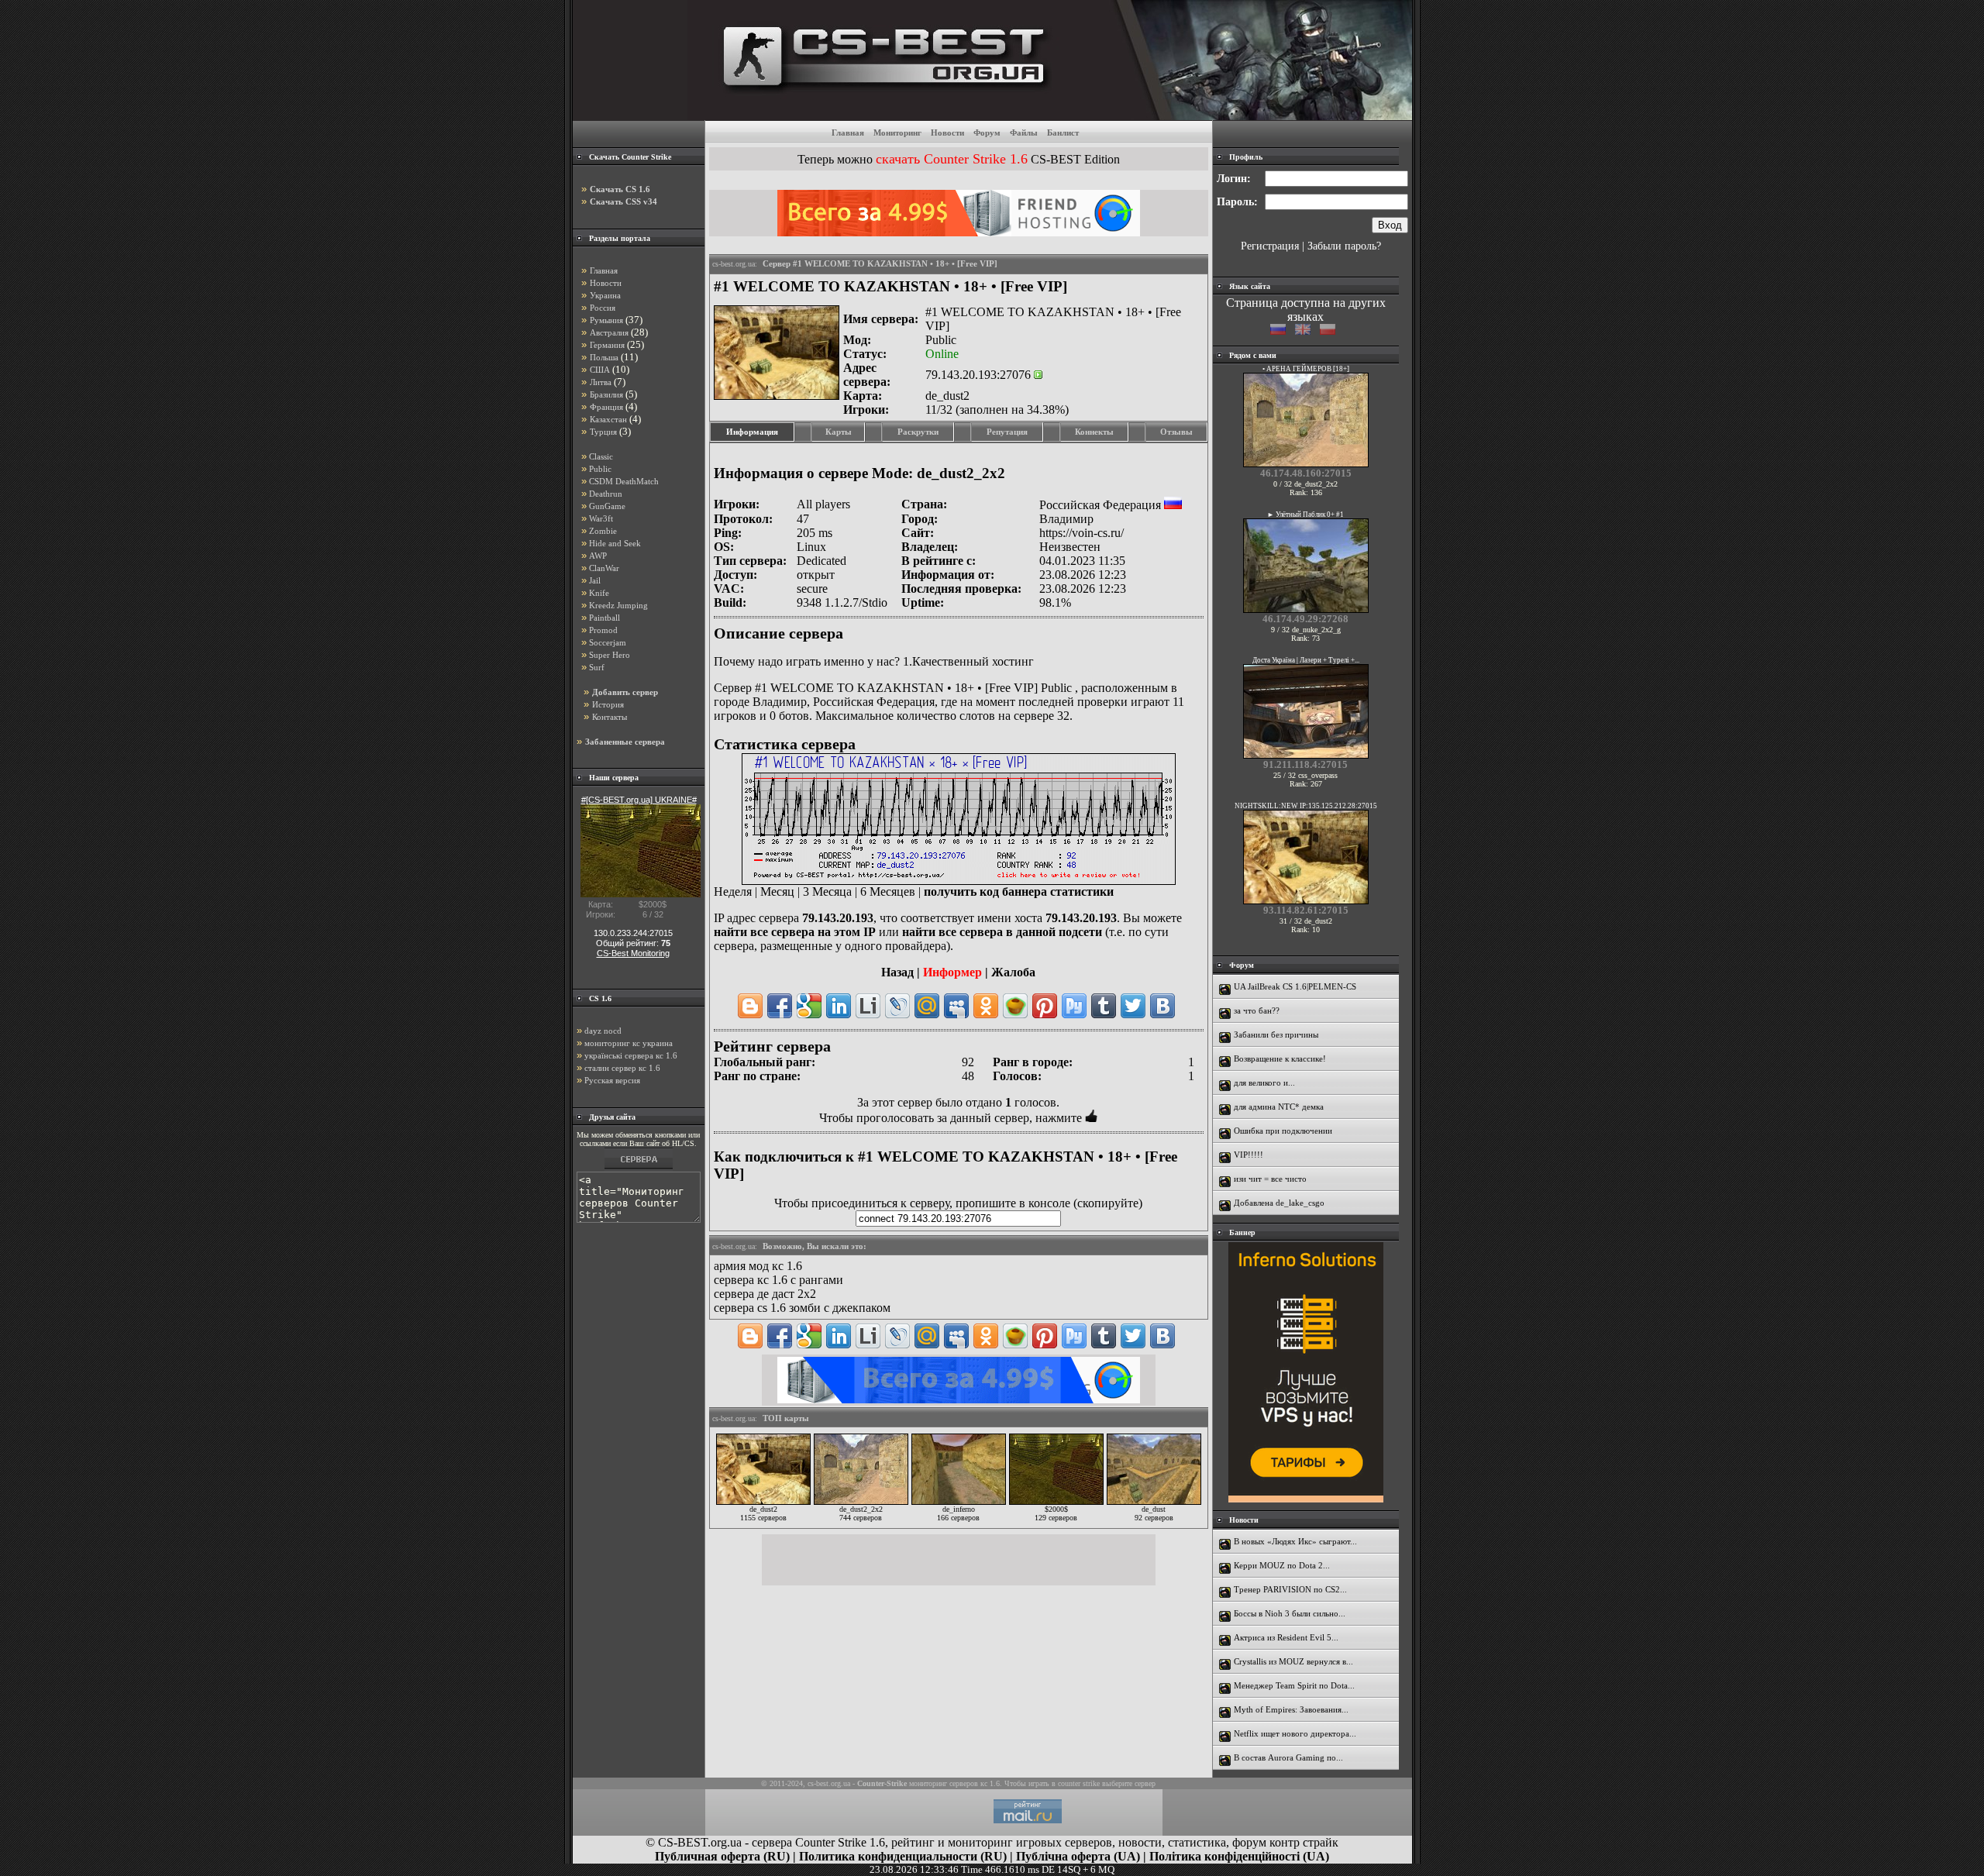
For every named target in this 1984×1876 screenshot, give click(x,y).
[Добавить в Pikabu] (1015, 1006)
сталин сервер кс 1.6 (622, 1068)
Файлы (1024, 133)
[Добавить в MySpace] (956, 1006)
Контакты (610, 717)
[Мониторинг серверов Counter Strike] (639, 1169)
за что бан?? (1257, 1010)
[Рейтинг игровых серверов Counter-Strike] (1050, 116)
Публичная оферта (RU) (722, 1856)
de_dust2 (947, 396)
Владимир (1066, 519)
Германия (607, 345)
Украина (605, 295)
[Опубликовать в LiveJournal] (897, 1006)
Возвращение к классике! (1280, 1058)
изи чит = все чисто (1270, 1179)
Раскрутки (918, 432)
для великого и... (1264, 1083)
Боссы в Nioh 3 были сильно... (1290, 1613)
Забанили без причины (1276, 1034)
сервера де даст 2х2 (765, 1294)
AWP (598, 556)
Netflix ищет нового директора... (1295, 1733)
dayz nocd (603, 1031)
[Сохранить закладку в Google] (809, 1006)
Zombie (603, 531)
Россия (603, 308)
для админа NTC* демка (1279, 1107)
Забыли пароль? (1344, 246)
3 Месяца (827, 892)
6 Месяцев (888, 892)
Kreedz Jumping (618, 605)
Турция (603, 432)
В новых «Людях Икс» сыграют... (1295, 1541)
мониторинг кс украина (629, 1043)
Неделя (733, 892)
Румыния (606, 320)
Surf (597, 667)
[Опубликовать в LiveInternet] (868, 1006)
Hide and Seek (615, 543)
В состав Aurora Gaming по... (1288, 1757)
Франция (606, 407)
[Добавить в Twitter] (1133, 1006)
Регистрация (1270, 246)
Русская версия (612, 1080)
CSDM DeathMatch (624, 481)
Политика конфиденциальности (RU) (903, 1856)
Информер (952, 972)
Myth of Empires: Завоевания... (1291, 1709)
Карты (839, 432)
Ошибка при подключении (1283, 1131)
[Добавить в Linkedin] (839, 1006)
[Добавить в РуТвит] (1074, 1006)
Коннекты (1094, 432)
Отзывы (1176, 432)
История (608, 704)
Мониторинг (897, 133)
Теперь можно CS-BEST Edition (959, 159)
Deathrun (606, 494)
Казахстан (608, 419)
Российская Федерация (1102, 505)
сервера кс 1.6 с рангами (778, 1280)
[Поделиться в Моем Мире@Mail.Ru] (927, 1006)
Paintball (604, 618)
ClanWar (604, 568)
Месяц (777, 892)
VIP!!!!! (1249, 1155)
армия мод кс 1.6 (758, 1266)
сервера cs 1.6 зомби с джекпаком (802, 1308)
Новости (947, 133)
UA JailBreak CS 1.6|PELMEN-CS (1295, 986)
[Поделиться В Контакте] (1162, 1006)
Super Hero (610, 655)
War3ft (601, 518)
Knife (599, 593)
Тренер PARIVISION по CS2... (1290, 1589)
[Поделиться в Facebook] (780, 1006)
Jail (595, 580)
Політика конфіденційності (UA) (1239, 1856)
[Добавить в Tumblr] (1104, 1006)
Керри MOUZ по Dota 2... (1282, 1565)
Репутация (1007, 432)
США (600, 370)
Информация (752, 432)
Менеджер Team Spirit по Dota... (1294, 1685)
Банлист (1063, 133)
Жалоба (1013, 972)
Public (600, 469)
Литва (601, 382)
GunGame (607, 506)
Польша (604, 357)
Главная (848, 133)
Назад (897, 972)
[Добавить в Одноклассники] (986, 1006)
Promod (603, 630)
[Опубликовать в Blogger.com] (750, 1006)
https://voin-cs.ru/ (1082, 533)
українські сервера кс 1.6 (631, 1055)
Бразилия (606, 394)
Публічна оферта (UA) (1078, 1856)
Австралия (609, 332)
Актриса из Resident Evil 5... (1286, 1637)
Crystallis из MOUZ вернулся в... (1293, 1661)
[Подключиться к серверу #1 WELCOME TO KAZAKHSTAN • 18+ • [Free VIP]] (1038, 375)
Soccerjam (608, 642)
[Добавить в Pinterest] (1045, 1006)
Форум (987, 133)
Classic (601, 456)
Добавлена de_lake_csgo (1279, 1203)
